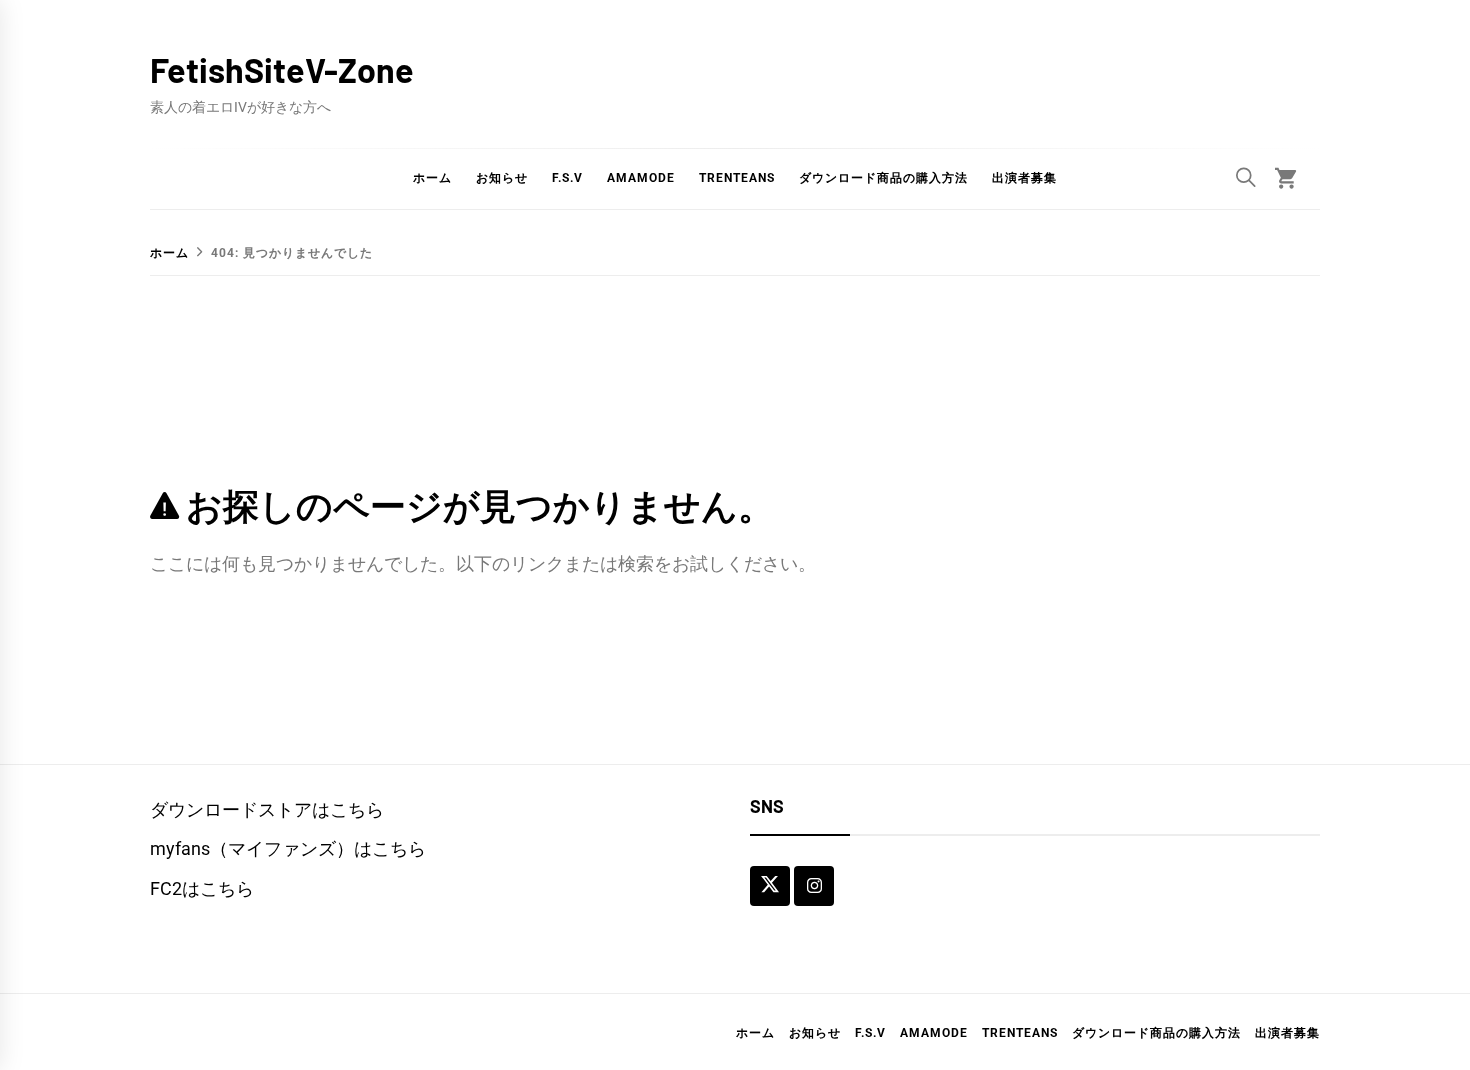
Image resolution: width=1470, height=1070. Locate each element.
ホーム (432, 178)
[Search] (1246, 177)
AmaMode (641, 178)
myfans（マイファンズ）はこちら (288, 848)
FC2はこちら (202, 888)
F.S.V (567, 178)
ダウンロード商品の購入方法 (883, 178)
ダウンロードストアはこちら (267, 809)
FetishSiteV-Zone (282, 69)
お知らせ (502, 178)
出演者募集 (1024, 178)
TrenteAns (737, 178)
